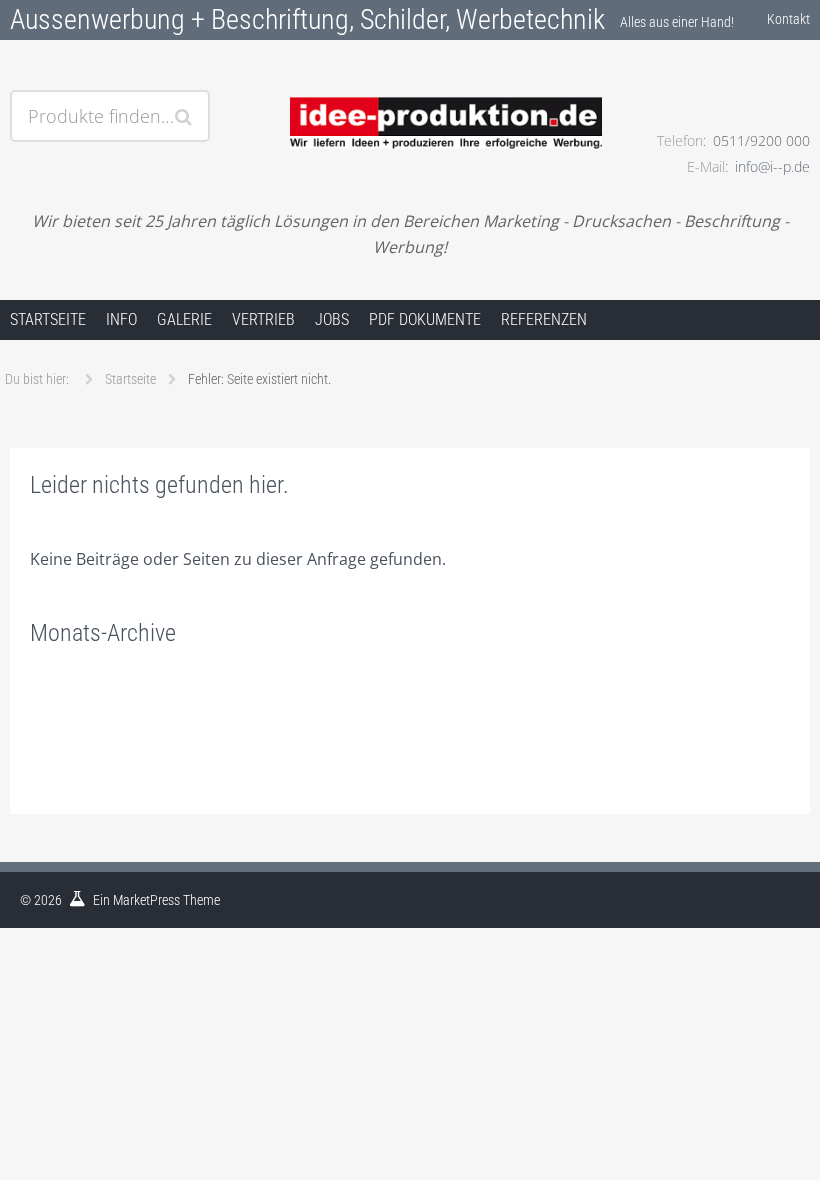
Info (121, 319)
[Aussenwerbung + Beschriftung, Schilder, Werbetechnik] (410, 97)
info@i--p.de (772, 166)
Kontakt (788, 19)
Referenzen (544, 319)
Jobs (332, 319)
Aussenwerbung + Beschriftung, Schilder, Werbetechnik (307, 19)
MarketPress (146, 900)
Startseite (48, 319)
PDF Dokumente (425, 319)
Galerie (184, 319)
